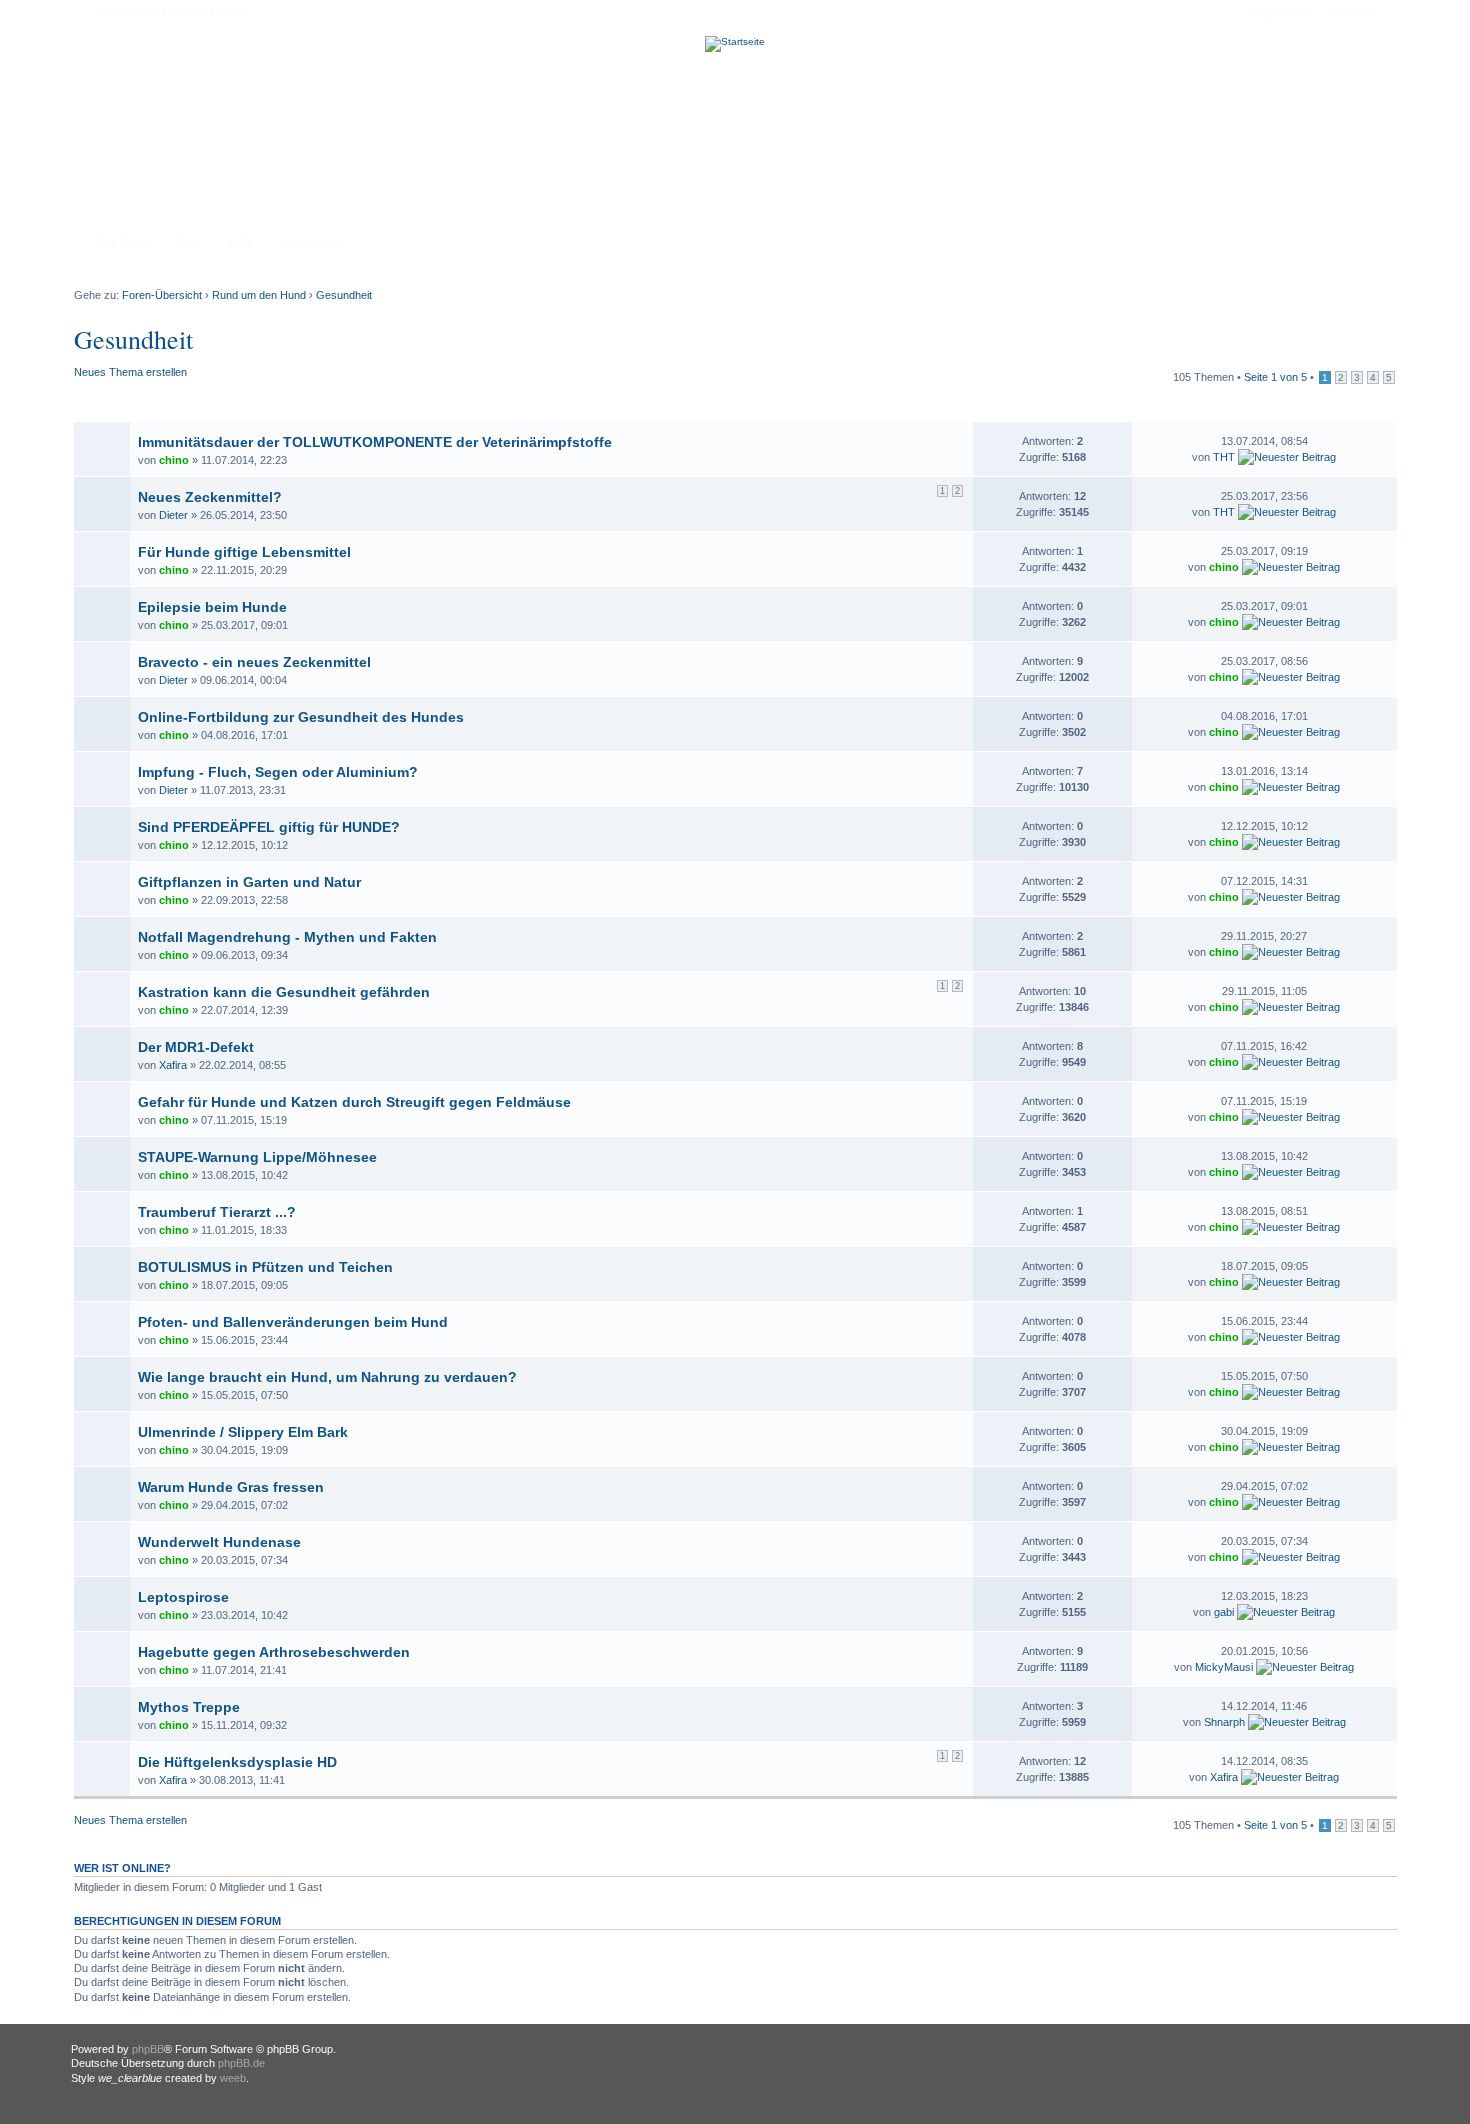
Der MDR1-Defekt (196, 1047)
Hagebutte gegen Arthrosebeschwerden (274, 1652)
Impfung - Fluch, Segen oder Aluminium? (278, 772)
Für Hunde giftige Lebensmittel (244, 552)
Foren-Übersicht (162, 295)
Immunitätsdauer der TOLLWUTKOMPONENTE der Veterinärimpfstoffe (375, 442)
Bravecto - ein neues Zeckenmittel (254, 662)
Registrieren (1279, 12)
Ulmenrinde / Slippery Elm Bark (243, 1432)
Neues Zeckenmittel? (210, 497)
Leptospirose (183, 1597)
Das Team (121, 243)
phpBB (148, 2049)
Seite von (1275, 377)
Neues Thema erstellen (130, 372)
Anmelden (1351, 12)
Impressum (308, 243)
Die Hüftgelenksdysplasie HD (237, 1762)
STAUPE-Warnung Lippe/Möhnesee (257, 1157)
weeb (233, 2078)
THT (1224, 457)
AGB (238, 243)
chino (174, 460)
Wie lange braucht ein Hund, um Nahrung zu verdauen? (327, 1377)
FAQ (186, 243)
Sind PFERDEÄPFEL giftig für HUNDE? (269, 827)
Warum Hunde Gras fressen (231, 1487)
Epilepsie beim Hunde (212, 607)
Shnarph (1224, 1722)
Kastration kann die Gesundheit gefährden (284, 992)
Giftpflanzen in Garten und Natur (249, 882)
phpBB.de (241, 2063)
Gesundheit (344, 295)
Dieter (173, 515)
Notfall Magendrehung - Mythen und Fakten (287, 937)
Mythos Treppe (189, 1707)
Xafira (173, 1065)
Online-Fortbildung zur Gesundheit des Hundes (301, 717)
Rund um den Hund (259, 295)
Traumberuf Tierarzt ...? (217, 1212)
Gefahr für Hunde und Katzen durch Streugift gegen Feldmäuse (354, 1102)
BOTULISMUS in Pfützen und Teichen (265, 1267)
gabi (1224, 1612)
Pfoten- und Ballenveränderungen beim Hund (293, 1322)
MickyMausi (1224, 1667)
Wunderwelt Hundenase (219, 1542)
